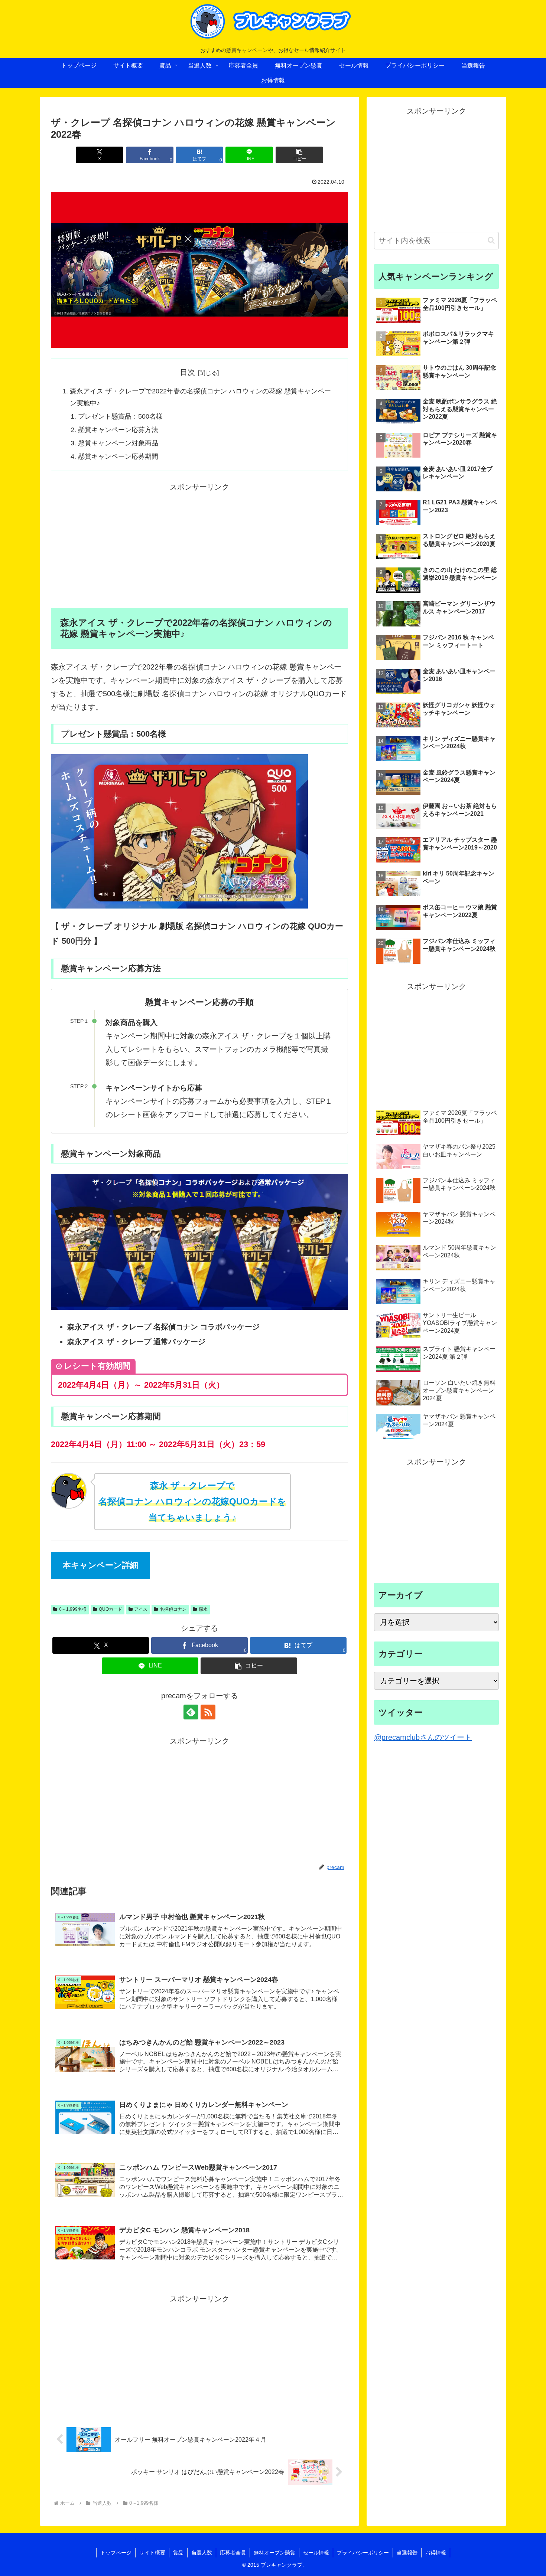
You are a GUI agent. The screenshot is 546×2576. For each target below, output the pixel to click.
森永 (203, 1609)
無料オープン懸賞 (274, 2553)
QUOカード (110, 1609)
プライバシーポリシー (363, 2553)
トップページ (116, 2553)
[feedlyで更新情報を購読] (191, 1712)
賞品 (178, 2553)
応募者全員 (233, 2553)
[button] (299, 155)
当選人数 (202, 2553)
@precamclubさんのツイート (423, 1737)
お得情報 (436, 2553)
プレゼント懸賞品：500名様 (120, 416)
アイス (141, 1609)
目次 (188, 372)
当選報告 (407, 2553)
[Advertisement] (199, 546)
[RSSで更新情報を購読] (208, 1712)
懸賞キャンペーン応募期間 (118, 456)
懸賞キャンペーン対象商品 (118, 443)
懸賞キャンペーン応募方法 (118, 430)
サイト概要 (152, 2553)
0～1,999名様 (73, 1609)
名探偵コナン (173, 1609)
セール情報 (316, 2553)
